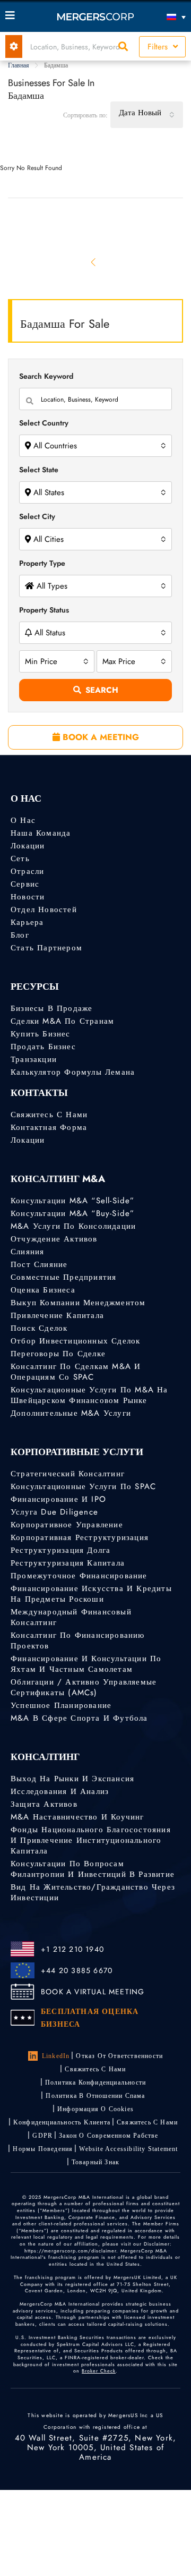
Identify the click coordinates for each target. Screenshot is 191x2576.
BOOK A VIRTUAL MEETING (93, 1992)
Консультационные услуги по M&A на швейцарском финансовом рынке (89, 1395)
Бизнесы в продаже (51, 1008)
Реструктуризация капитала (68, 1563)
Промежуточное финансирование (79, 1576)
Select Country (44, 423)
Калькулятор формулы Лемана (73, 1072)
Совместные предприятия (63, 1277)
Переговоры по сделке (58, 1354)
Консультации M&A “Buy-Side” (72, 1213)
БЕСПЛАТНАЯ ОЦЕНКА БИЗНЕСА (90, 2018)
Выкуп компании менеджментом (78, 1303)
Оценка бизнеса (43, 1290)
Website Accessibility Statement (128, 2149)
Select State (39, 470)
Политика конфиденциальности (95, 2082)
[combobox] (147, 115)
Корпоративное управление (67, 1525)
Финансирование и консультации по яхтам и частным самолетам (86, 1664)
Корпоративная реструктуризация (80, 1537)
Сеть (20, 858)
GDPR (42, 2136)
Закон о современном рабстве (108, 2136)
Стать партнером (46, 948)
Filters (159, 47)
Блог (20, 935)
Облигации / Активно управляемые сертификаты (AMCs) (84, 1687)
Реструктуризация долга (60, 1550)
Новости (28, 897)
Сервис (25, 884)
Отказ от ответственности (119, 2056)
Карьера (27, 922)
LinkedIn (56, 2056)
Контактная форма (49, 1127)
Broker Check (99, 2371)
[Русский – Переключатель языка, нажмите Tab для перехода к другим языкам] (163, 17)
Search (102, 690)
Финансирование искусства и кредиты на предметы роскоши (91, 1594)
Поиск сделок (39, 1328)
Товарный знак (96, 2162)
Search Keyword (46, 376)
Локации (28, 846)
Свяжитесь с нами (49, 1115)
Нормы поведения (43, 2149)
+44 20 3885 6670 (77, 1970)
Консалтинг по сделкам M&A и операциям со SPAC (76, 1372)
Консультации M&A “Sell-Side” (73, 1201)
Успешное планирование (61, 1705)
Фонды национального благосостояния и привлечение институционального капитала (91, 1840)
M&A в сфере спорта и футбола (79, 1718)
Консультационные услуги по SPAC (83, 1486)
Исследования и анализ (60, 1791)
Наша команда (41, 833)
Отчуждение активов (54, 1239)
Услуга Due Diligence (54, 1512)
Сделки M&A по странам (62, 1021)
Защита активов (44, 1804)
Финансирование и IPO (58, 1499)
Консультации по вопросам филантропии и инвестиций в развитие (93, 1869)
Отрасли (27, 871)
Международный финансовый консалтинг (71, 1617)
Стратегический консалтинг (68, 1474)
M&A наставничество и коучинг (77, 1817)
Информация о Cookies (95, 2109)
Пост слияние (39, 1264)
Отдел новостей (44, 909)
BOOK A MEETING (99, 737)
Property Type (42, 563)
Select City (37, 516)
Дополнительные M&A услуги (71, 1413)
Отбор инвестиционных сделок (75, 1341)
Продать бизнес (43, 1047)
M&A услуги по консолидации (73, 1226)
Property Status (44, 610)
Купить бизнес (41, 1034)
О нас (23, 820)
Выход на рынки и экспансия (72, 1779)
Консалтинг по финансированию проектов (78, 1640)
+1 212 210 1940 (72, 1949)
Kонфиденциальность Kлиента (62, 2122)
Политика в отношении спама (95, 2096)
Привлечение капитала (57, 1315)
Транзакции (34, 1059)
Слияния (27, 1252)
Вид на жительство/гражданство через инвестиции (93, 1892)
